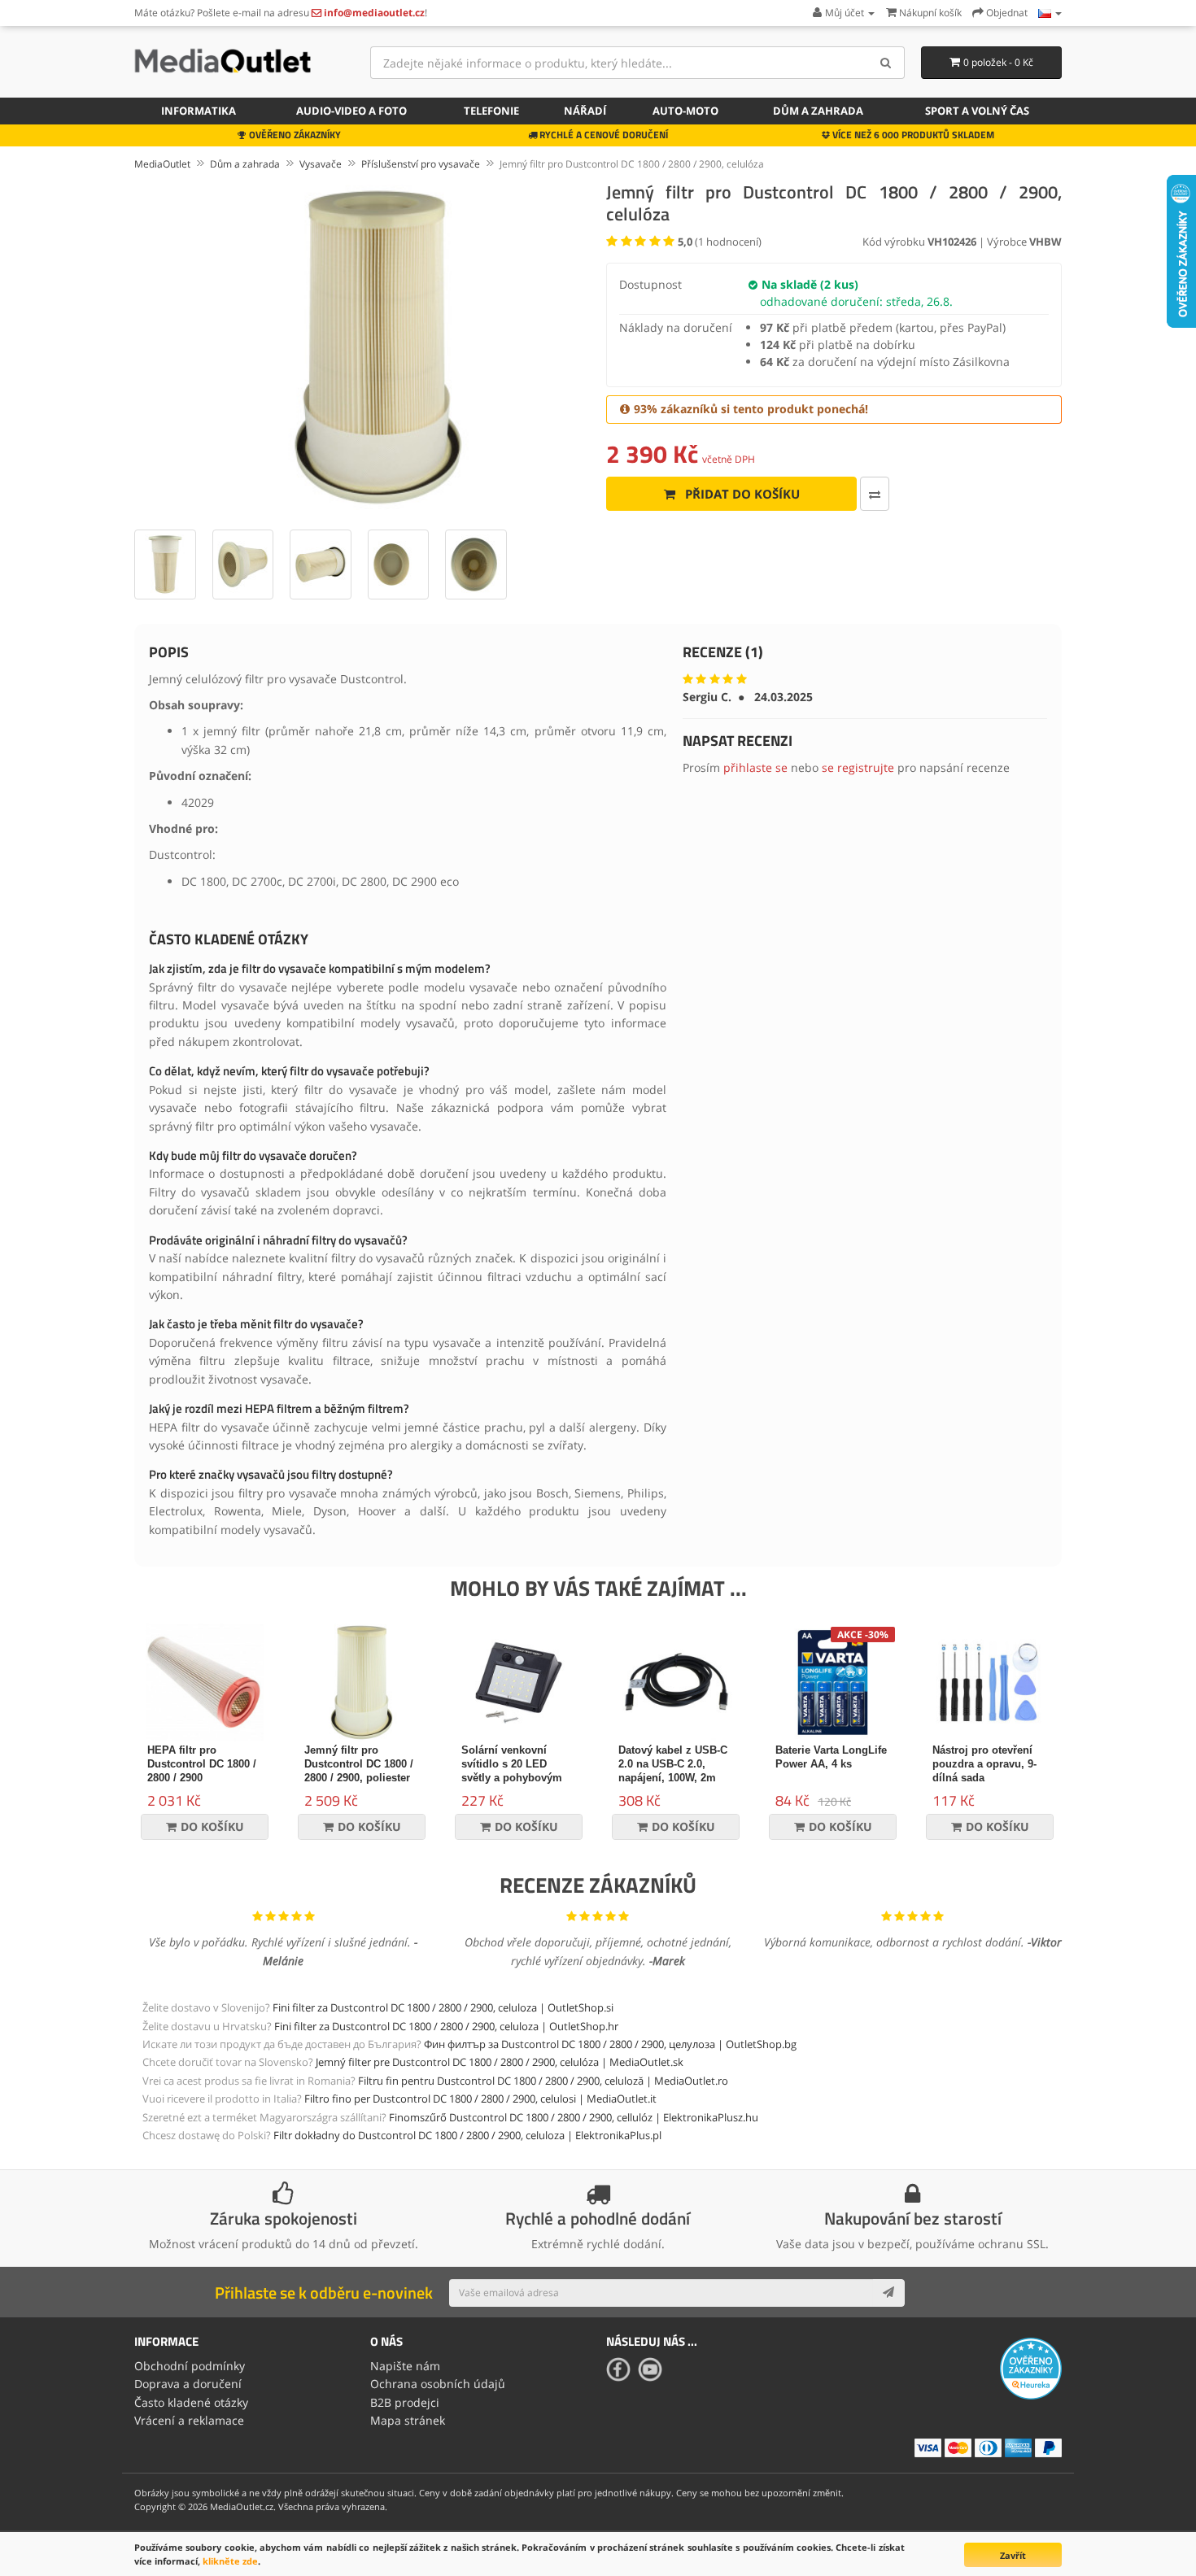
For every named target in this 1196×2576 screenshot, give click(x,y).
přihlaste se (755, 767)
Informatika (199, 111)
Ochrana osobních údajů (438, 2384)
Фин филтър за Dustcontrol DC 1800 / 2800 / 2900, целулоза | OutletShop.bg (610, 2044)
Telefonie (491, 111)
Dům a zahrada (818, 111)
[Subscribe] (888, 2293)
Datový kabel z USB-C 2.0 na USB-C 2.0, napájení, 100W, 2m (673, 1764)
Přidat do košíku (741, 494)
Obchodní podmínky (190, 2366)
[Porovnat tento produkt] (875, 494)
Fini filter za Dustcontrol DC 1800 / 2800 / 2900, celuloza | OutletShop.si (443, 2007)
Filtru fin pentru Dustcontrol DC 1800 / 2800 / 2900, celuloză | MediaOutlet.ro (543, 2081)
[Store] (1050, 13)
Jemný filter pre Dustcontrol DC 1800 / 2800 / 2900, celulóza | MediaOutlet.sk (500, 2062)
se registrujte (858, 767)
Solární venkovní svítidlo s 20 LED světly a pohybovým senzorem (512, 1771)
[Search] (886, 63)
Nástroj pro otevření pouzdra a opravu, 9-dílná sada (984, 1764)
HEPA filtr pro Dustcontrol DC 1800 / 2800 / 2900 (202, 1764)
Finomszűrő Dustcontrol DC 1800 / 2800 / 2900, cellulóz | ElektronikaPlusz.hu (574, 2117)
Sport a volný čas (977, 111)
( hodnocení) (720, 242)
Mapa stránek (408, 2420)
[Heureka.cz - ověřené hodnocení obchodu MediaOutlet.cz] (1031, 2367)
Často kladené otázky (191, 2402)
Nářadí (585, 111)
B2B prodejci (405, 2402)
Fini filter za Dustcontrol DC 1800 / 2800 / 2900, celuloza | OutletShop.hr (446, 2026)
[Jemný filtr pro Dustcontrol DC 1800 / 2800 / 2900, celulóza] (362, 347)
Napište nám (405, 2366)
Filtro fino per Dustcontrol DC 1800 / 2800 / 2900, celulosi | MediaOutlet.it (480, 2099)
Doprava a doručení (188, 2384)
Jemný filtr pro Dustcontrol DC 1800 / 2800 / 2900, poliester (359, 1764)
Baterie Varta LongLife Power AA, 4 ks (831, 1757)
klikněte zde (230, 2561)
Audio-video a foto (351, 111)
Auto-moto (685, 111)
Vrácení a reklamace (189, 2420)
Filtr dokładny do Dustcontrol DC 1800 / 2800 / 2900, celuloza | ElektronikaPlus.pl (467, 2135)
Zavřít (1013, 2555)
